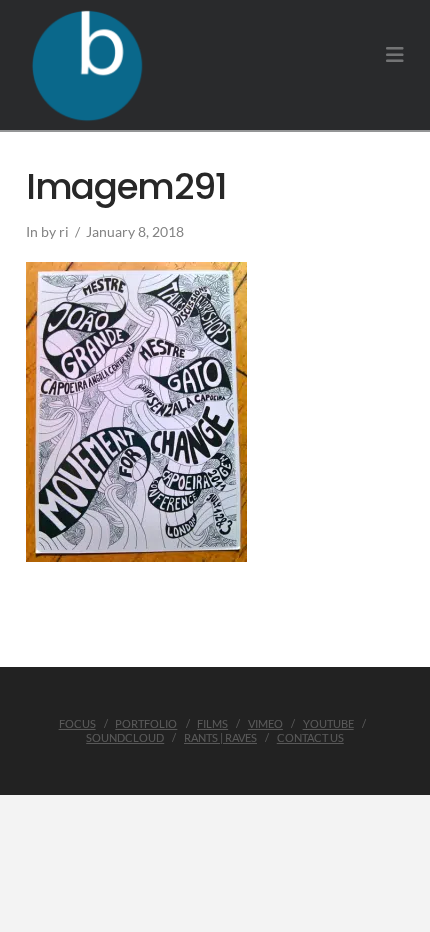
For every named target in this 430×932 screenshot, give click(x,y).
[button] (395, 54)
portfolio (146, 723)
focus (77, 723)
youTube (328, 723)
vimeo (265, 723)
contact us (310, 737)
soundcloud (125, 737)
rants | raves (220, 737)
